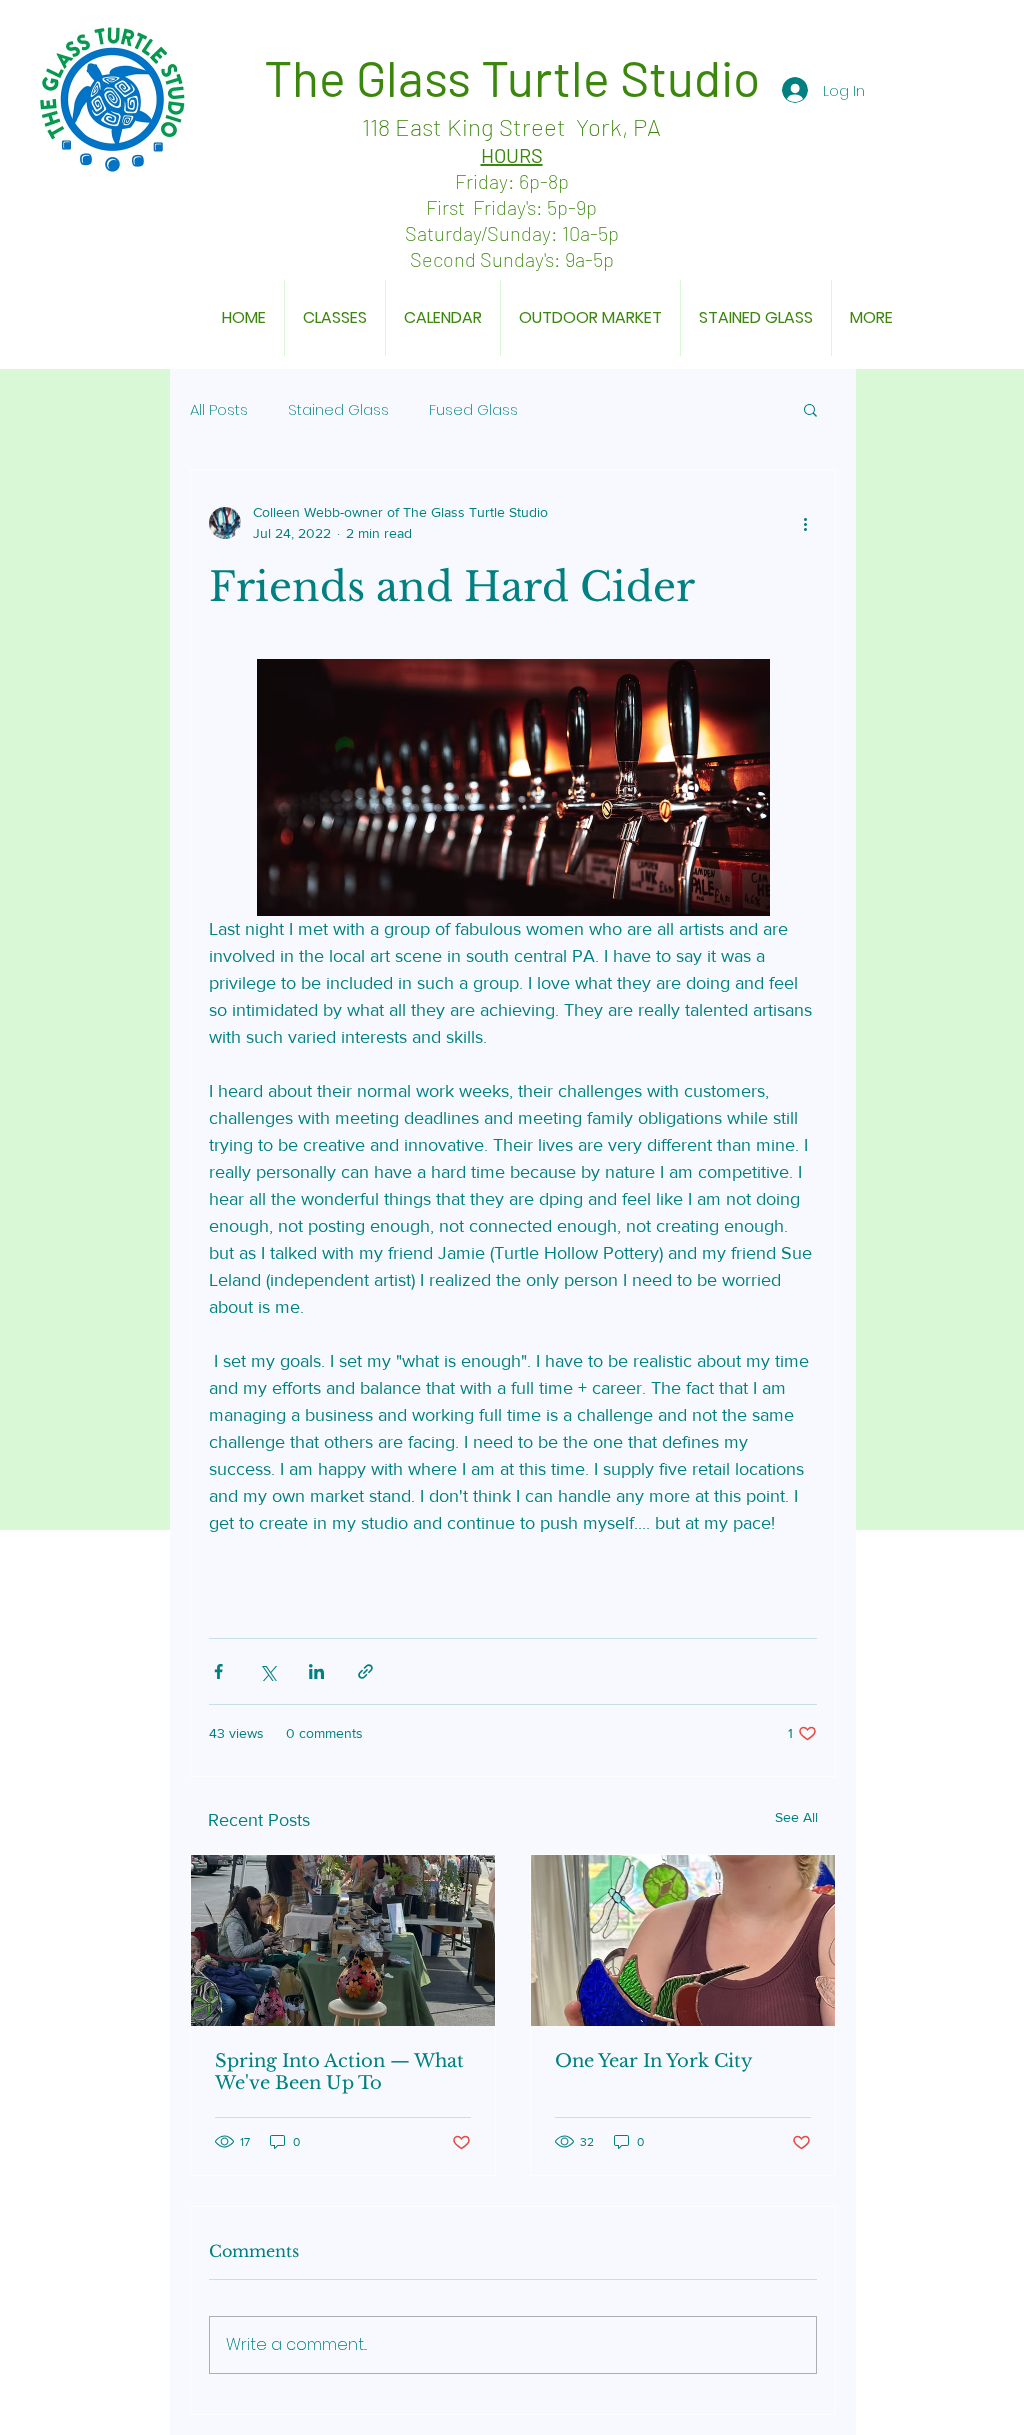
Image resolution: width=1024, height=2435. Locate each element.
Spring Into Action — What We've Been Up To (339, 2072)
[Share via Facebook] (218, 1671)
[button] (810, 409)
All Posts (219, 409)
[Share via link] (365, 1671)
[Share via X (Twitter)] (267, 1671)
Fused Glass (473, 409)
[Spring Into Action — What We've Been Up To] (343, 1940)
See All (796, 1817)
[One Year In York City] (683, 1940)
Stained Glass (338, 409)
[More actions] (805, 523)
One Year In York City (654, 2061)
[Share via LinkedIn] (316, 1671)
